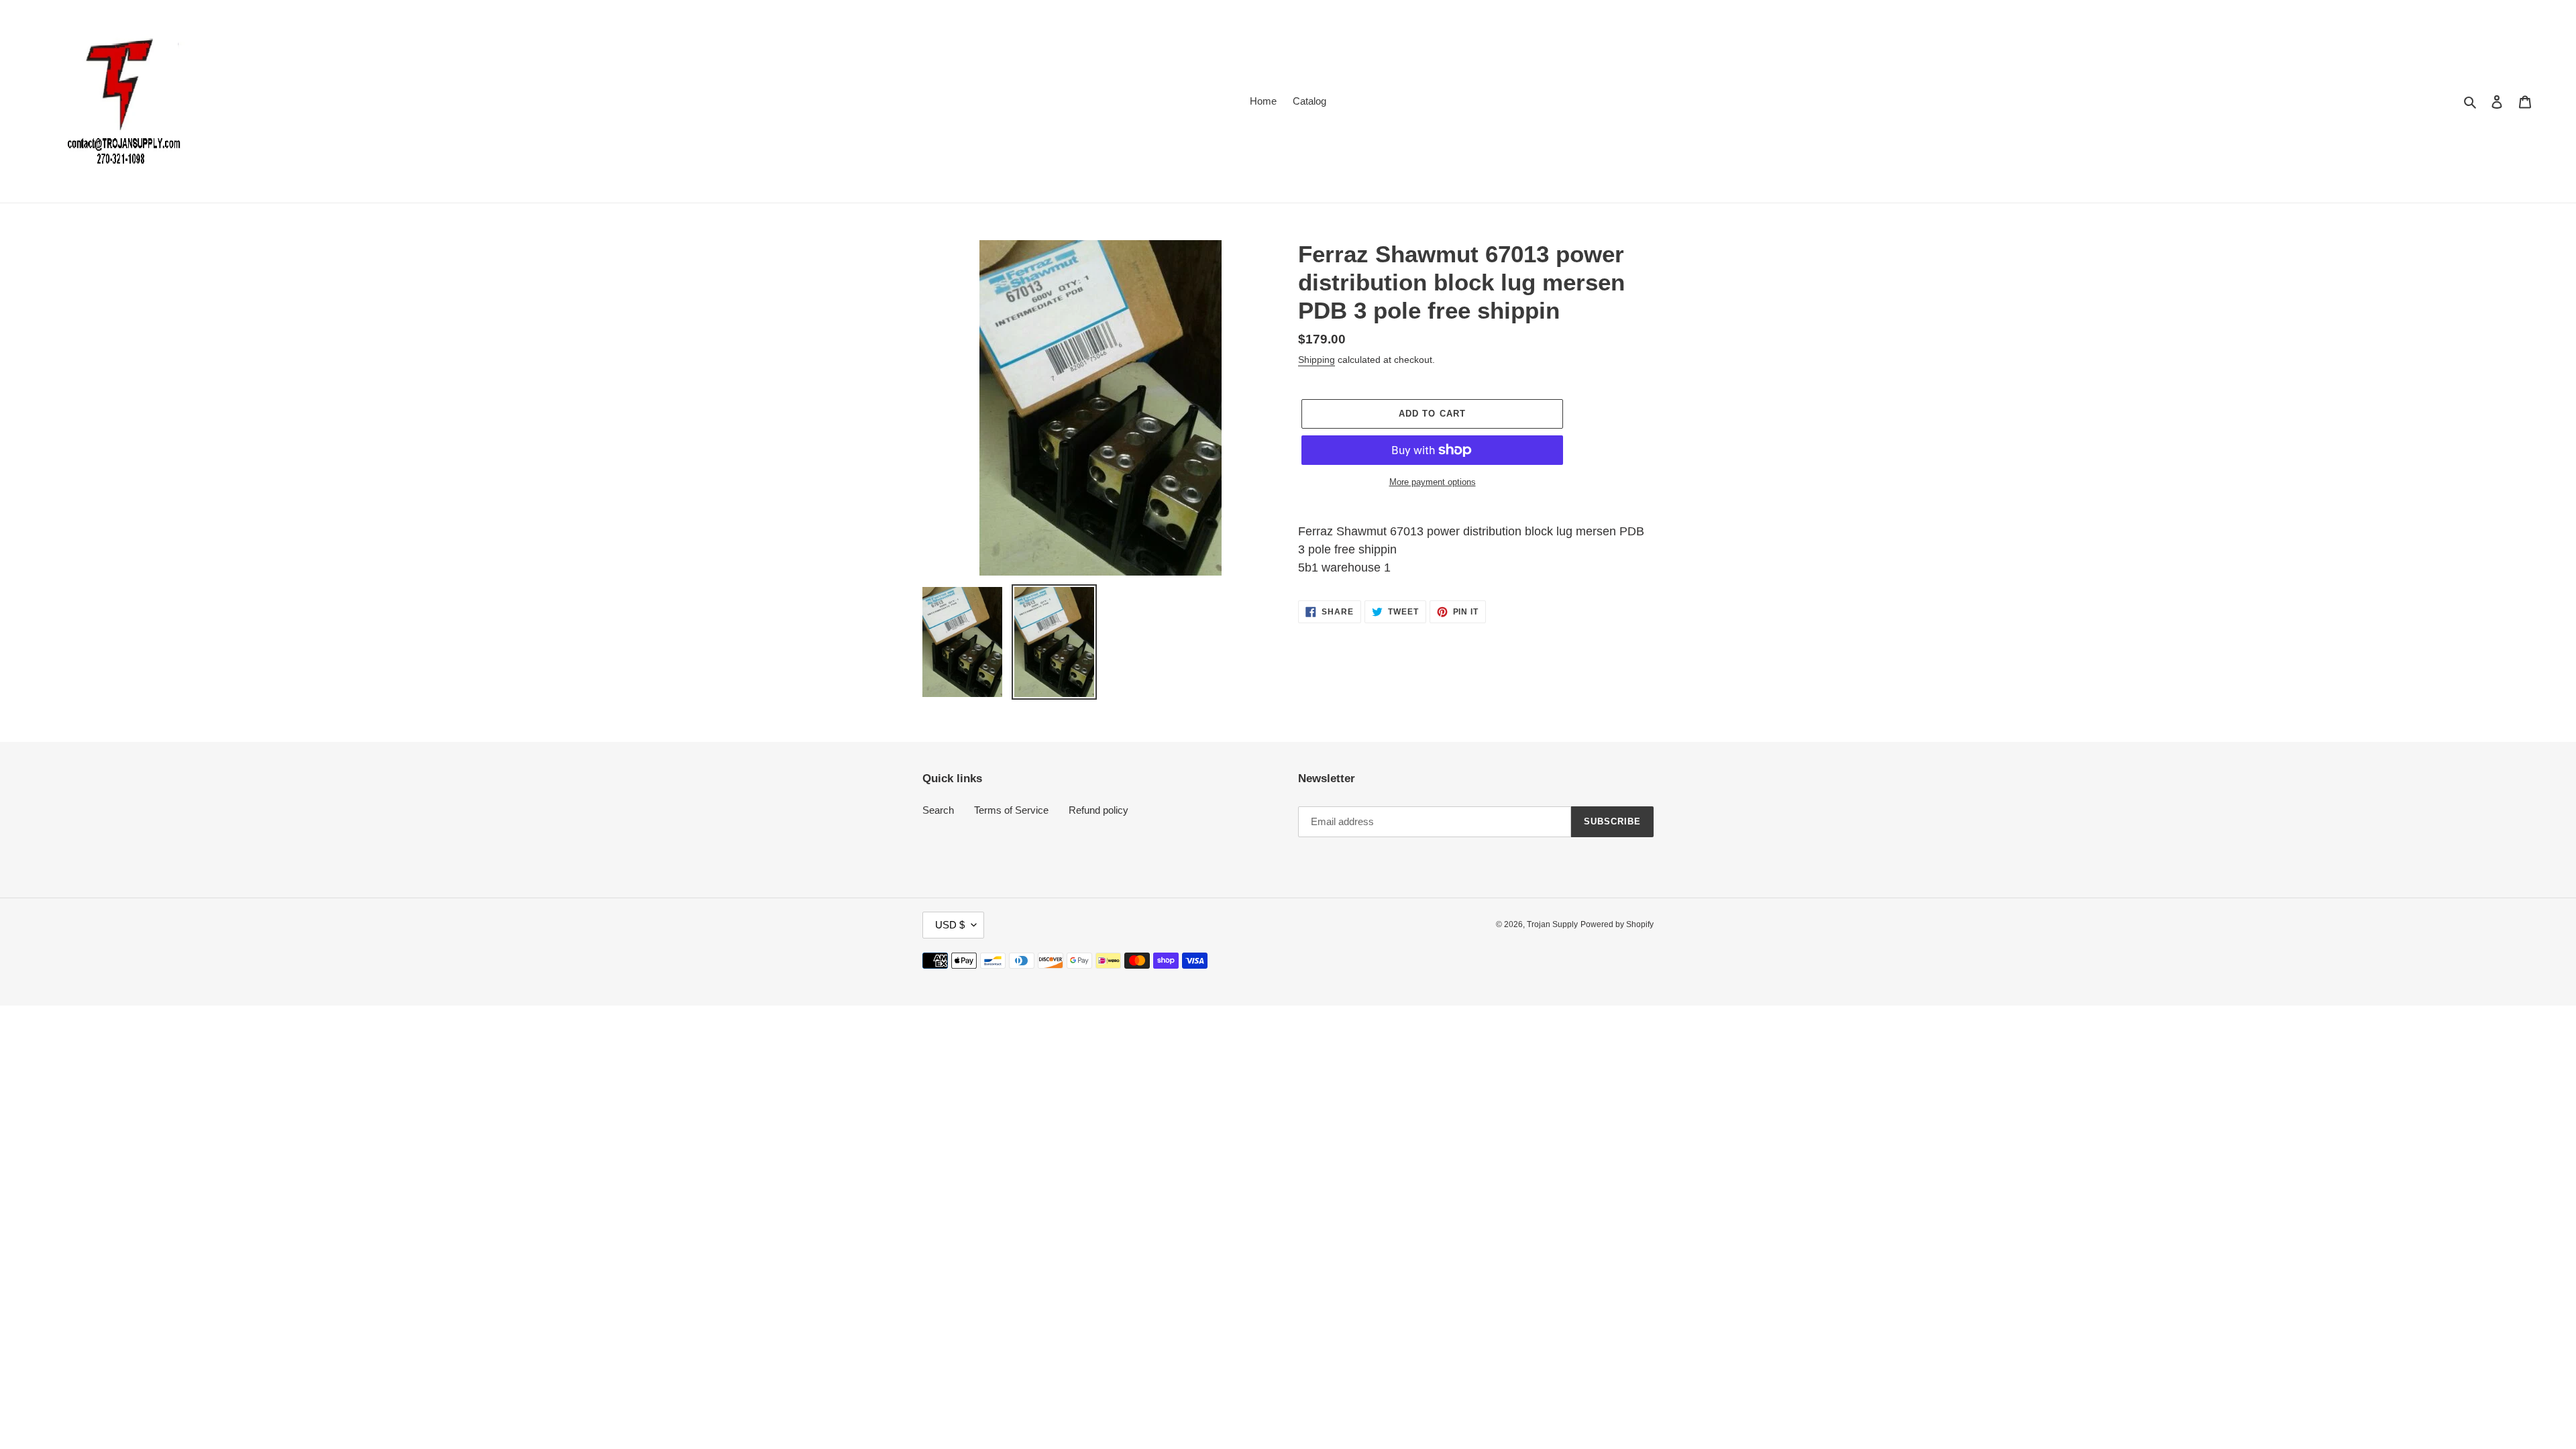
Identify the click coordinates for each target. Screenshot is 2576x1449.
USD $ (950, 925)
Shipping (1317, 360)
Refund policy (1098, 810)
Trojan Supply (1552, 924)
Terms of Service (1011, 810)
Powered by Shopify (1617, 924)
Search (938, 810)
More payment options (1433, 482)
